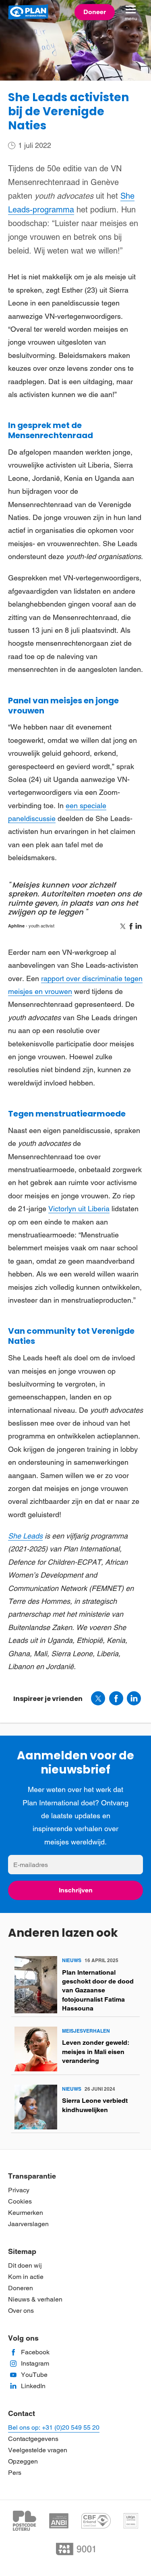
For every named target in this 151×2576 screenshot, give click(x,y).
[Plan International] (28, 12)
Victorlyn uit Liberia (79, 1209)
